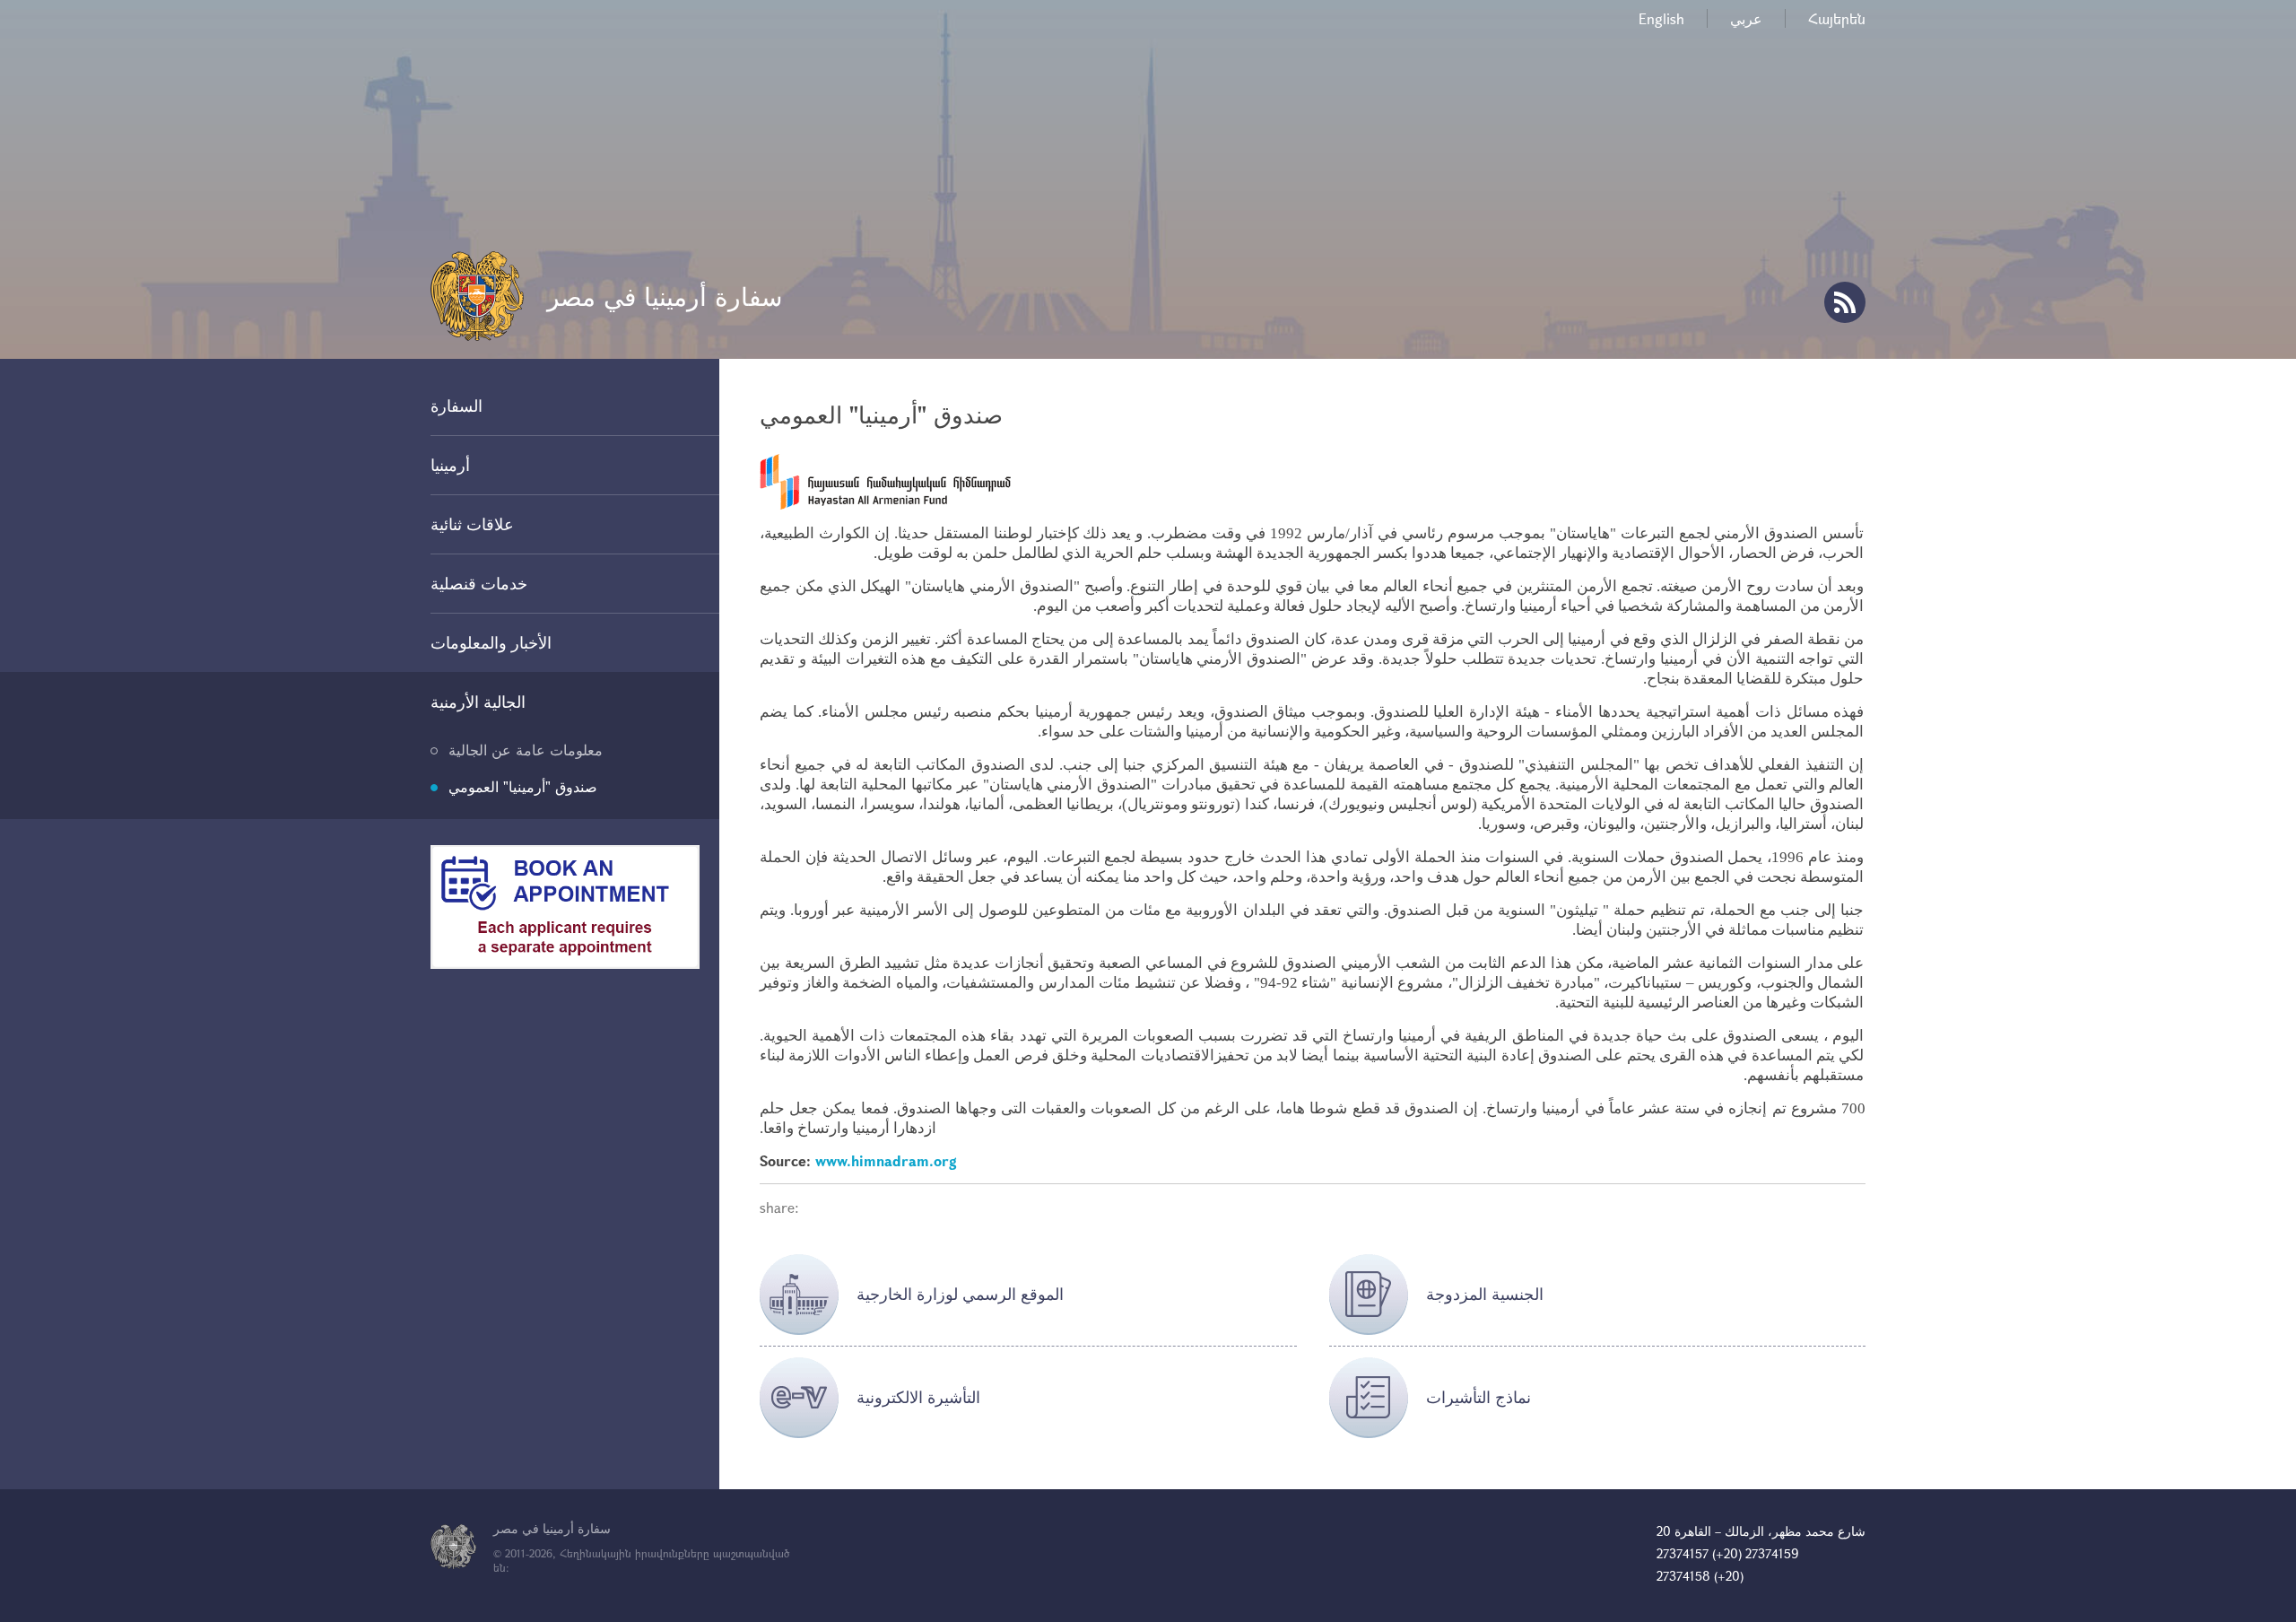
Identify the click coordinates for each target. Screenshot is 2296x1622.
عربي (1746, 18)
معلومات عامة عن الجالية (526, 750)
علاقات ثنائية (472, 524)
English (1661, 18)
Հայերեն (1837, 18)
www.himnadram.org (886, 1160)
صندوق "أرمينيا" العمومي (523, 786)
